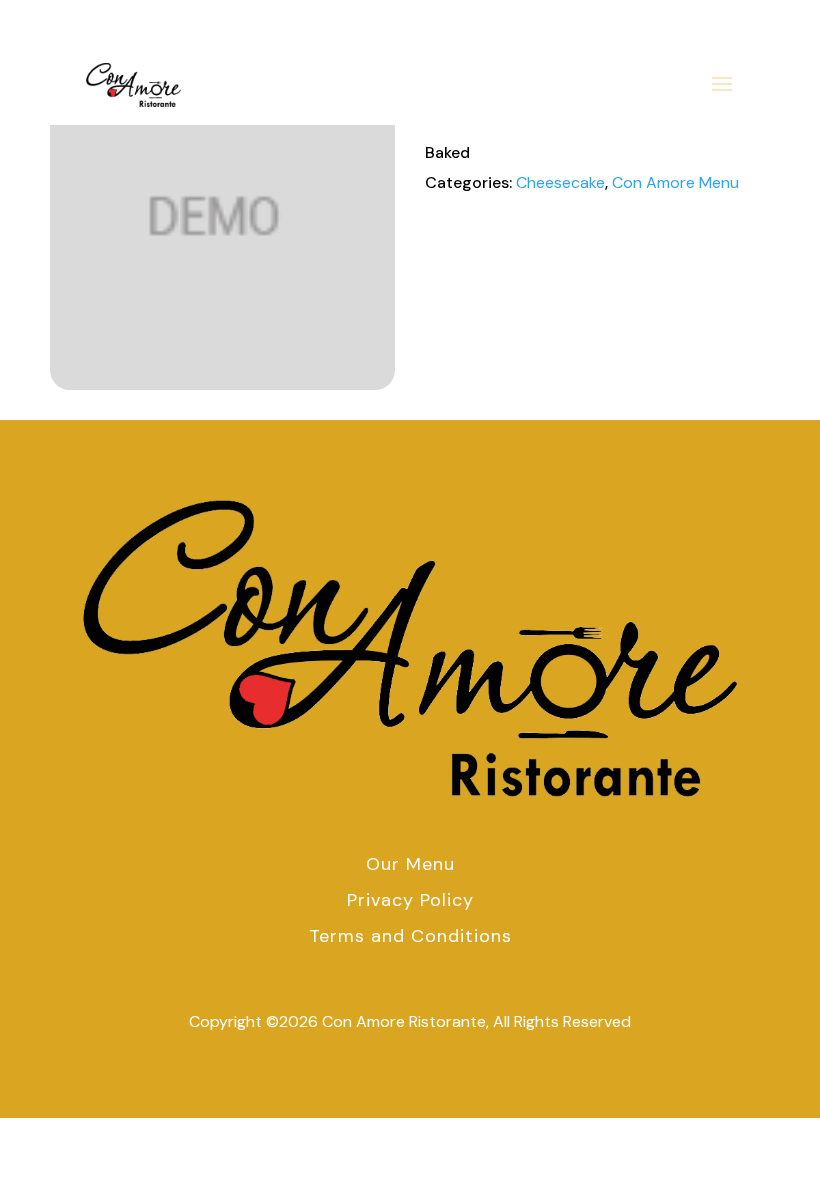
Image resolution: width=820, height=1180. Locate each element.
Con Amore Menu (675, 182)
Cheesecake (560, 182)
